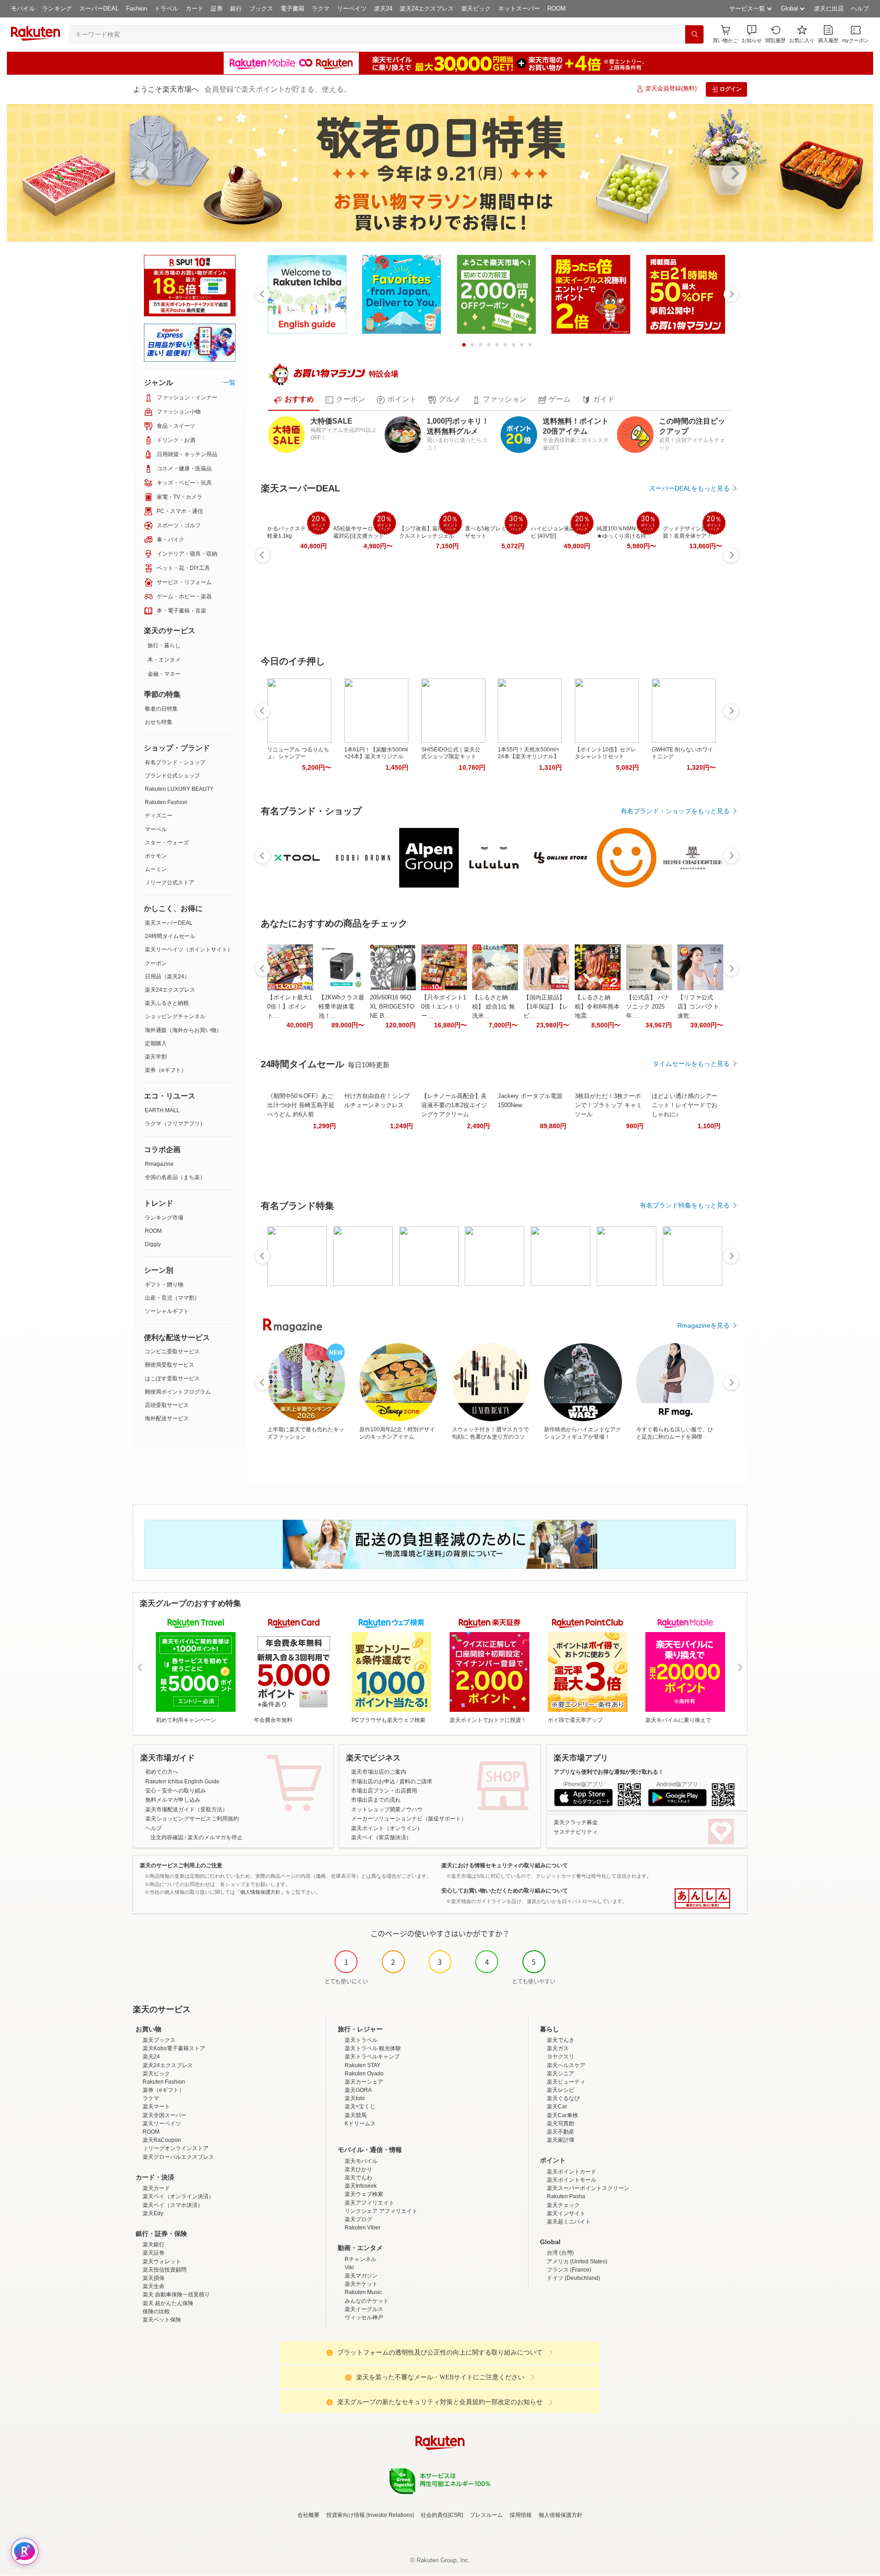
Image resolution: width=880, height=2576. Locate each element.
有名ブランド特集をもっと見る (685, 1205)
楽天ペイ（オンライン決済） (178, 2196)
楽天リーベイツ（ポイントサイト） (189, 949)
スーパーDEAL (99, 8)
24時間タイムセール (170, 936)
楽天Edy (153, 2213)
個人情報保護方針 (561, 2515)
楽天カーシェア (364, 2082)
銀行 (236, 8)
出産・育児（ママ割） (172, 1298)
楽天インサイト (566, 2213)
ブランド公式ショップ (172, 776)
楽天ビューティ (566, 2082)
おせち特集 (159, 722)
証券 (217, 8)
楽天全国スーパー (165, 2115)
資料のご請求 (416, 1782)
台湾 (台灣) (560, 2253)
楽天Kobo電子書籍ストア (174, 2048)
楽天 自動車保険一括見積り (176, 2295)
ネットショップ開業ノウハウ (387, 1809)
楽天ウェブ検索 (364, 2194)
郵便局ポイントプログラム (178, 1392)
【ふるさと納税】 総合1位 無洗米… (493, 1007)
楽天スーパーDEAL (169, 923)
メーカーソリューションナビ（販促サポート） (409, 1819)
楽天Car (557, 2107)
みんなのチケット (367, 2301)
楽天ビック (476, 8)
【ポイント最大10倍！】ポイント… (290, 1007)
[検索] (694, 34)
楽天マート (156, 2107)
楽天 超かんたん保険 (168, 2303)
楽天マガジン (361, 2276)
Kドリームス (360, 2124)
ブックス (261, 8)
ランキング (57, 8)
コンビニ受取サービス (172, 1351)
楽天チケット (361, 2284)
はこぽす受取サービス (172, 1379)
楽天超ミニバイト (569, 2222)
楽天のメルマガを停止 (215, 1837)
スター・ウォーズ (167, 843)
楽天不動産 (561, 2132)
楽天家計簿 (561, 2140)
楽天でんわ (358, 2178)
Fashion (137, 8)
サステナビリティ (576, 1832)
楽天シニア (561, 2074)
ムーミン (156, 869)
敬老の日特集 (161, 709)
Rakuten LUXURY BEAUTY (179, 789)
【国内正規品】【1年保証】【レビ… (546, 1007)
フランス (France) (569, 2270)
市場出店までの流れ (376, 1800)
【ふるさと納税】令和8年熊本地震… (597, 1007)
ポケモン (156, 856)
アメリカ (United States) (577, 2262)
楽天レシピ (561, 2090)
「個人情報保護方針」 (260, 1892)
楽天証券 (154, 2253)
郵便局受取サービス (170, 1365)
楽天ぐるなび (563, 2098)
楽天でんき (561, 2040)
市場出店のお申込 (373, 1782)
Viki (349, 2267)
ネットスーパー (519, 8)
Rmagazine (159, 1164)
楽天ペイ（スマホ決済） (173, 2205)
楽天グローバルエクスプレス (178, 2157)
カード (195, 8)
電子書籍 (292, 8)
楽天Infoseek (361, 2186)
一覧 (229, 382)
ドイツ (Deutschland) (573, 2278)
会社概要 (308, 2515)
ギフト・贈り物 (164, 1285)
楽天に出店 (829, 8)
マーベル (156, 829)
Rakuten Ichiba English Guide (182, 1782)
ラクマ (321, 8)
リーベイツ (352, 8)
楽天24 (383, 8)
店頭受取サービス (167, 1405)
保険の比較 (156, 2311)
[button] (752, 34)
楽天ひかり (358, 2169)
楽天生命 (154, 2286)
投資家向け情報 (346, 2515)
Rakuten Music (363, 2292)
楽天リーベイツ (162, 2124)
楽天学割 (156, 1057)
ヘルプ (860, 8)
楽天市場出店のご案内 (379, 1772)
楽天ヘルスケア (566, 2065)
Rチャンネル (360, 2259)
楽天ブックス (159, 2040)
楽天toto (355, 2098)
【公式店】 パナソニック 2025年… (648, 1007)
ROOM (556, 8)
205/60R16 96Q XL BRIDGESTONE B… (392, 1007)
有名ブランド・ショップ (175, 762)
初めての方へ (162, 1772)
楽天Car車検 (562, 2115)
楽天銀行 (154, 2245)
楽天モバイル (361, 2161)
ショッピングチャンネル (175, 1016)
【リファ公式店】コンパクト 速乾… (698, 1007)
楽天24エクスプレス (427, 8)
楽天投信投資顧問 (165, 2270)
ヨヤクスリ (561, 2057)
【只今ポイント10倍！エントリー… (444, 1007)
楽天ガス (558, 2048)
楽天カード (156, 2188)
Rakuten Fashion (166, 802)
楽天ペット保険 (162, 2320)
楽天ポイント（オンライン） (387, 1828)
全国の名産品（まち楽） (175, 1177)
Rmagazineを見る (704, 1325)
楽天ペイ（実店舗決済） (381, 1837)
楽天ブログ (358, 2219)
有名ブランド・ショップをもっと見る (675, 811)
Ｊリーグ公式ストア (170, 883)
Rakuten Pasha (566, 2196)
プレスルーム (486, 2515)
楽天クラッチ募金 (576, 1822)
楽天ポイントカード (572, 2172)
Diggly (153, 1244)
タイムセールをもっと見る (691, 1064)
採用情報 (521, 2515)
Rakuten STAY (363, 2065)
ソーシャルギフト (167, 1311)
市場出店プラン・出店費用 (384, 1791)
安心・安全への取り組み (176, 1791)
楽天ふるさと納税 (167, 1003)
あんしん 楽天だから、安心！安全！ (702, 1898)
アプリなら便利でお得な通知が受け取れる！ (609, 1772)
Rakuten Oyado (364, 2074)
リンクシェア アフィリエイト (381, 2211)
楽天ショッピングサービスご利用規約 (192, 1819)
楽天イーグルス (364, 2309)
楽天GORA (358, 2090)
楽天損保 (154, 2278)
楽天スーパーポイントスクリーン (588, 2188)
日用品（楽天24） (167, 976)
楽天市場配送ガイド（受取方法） (187, 1809)
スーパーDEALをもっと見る (689, 488)
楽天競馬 (356, 2115)
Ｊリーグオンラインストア (176, 2148)
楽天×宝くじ (360, 2107)
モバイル (23, 8)
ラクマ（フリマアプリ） (175, 1124)
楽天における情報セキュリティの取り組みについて (505, 1865)
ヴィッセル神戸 (364, 2317)
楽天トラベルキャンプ (372, 2057)
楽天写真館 (561, 2124)
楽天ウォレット (162, 2262)
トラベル (166, 8)
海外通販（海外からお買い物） (183, 1030)
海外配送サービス (167, 1418)
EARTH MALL (162, 1110)
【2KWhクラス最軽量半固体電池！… (341, 1007)
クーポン (156, 963)
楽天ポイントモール (572, 2180)
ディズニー (159, 816)
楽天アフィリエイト (369, 2203)
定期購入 (156, 1043)
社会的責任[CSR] (442, 2515)
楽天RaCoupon (162, 2140)
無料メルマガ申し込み (173, 1800)
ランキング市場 (164, 1218)
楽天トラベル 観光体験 (373, 2048)
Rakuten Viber (363, 2228)
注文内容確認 (167, 1837)
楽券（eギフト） (166, 1070)
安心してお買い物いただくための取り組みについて (505, 1891)
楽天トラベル (361, 2040)
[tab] (294, 400)
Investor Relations (390, 2515)
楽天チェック (563, 2205)
